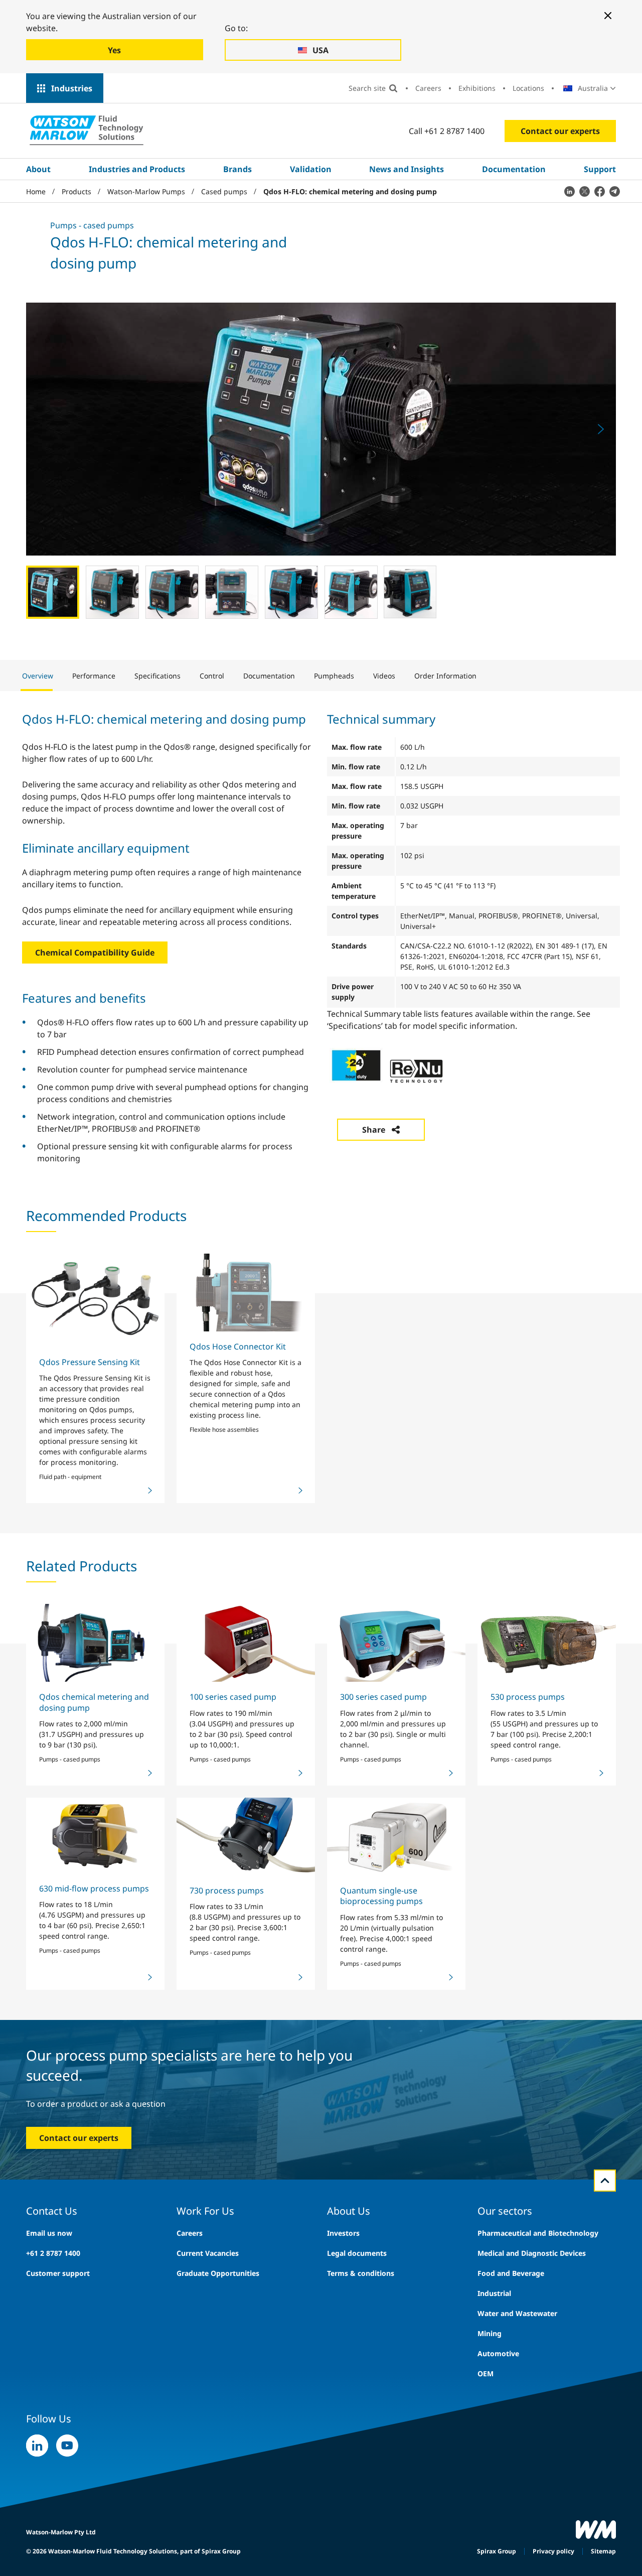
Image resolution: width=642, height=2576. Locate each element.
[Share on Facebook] (599, 191)
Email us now (49, 2233)
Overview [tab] (38, 676)
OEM (486, 2374)
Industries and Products (137, 169)
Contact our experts (560, 131)
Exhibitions (477, 88)
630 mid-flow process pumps (94, 1888)
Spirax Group (497, 2551)
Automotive (498, 2353)
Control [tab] (212, 676)
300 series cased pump (383, 1697)
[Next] (601, 429)
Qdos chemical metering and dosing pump (94, 1702)
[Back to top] (605, 2181)
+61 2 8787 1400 (53, 2253)
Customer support (58, 2273)
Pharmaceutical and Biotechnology (538, 2233)
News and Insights (407, 169)
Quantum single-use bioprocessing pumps (381, 1896)
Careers (428, 88)
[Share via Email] (614, 191)
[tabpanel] (321, 937)
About (38, 169)
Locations (528, 88)
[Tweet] (584, 191)
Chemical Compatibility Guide (95, 953)
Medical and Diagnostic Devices (532, 2253)
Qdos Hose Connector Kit (238, 1346)
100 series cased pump (233, 1697)
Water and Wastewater (517, 2313)
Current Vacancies (208, 2253)
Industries (72, 88)
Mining (490, 2333)
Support (600, 169)
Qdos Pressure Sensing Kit (90, 1362)
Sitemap (603, 2551)
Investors (343, 2233)
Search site (367, 88)
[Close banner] (608, 16)
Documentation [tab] (269, 676)
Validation (311, 169)
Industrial (494, 2293)
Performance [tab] (94, 676)
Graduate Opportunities (218, 2273)
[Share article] (569, 191)
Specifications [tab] (157, 676)
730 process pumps (227, 1890)
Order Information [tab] (445, 676)
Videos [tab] (384, 676)
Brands (237, 169)
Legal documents (357, 2253)
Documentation (514, 169)
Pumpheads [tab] (334, 676)
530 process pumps (528, 1697)
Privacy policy (553, 2551)
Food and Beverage (511, 2273)
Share (374, 1130)
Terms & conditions (361, 2273)
